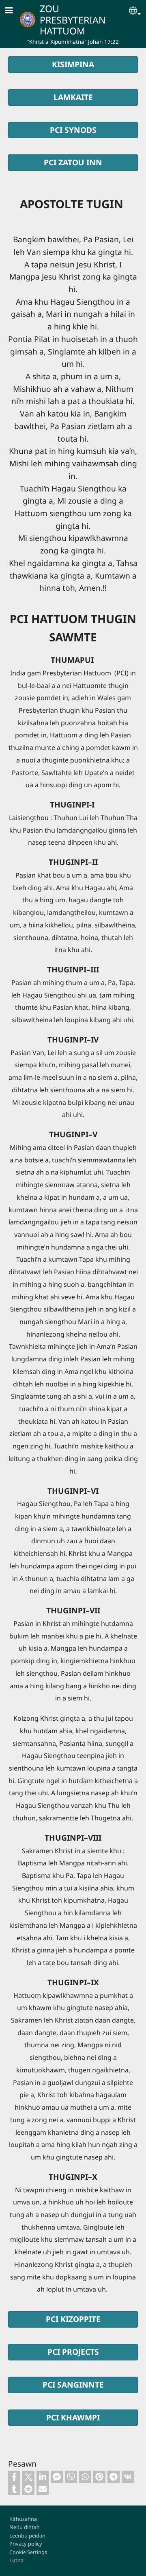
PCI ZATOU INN (73, 162)
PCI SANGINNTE (73, 2385)
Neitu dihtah (25, 2527)
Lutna (16, 2560)
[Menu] (14, 11)
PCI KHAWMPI (73, 2417)
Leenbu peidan (27, 2535)
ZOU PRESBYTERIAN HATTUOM (73, 20)
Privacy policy (26, 2544)
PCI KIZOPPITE (73, 2319)
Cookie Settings (28, 2552)
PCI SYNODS (73, 130)
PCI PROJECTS (73, 2352)
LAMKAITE (73, 97)
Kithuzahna (23, 2519)
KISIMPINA (73, 64)
